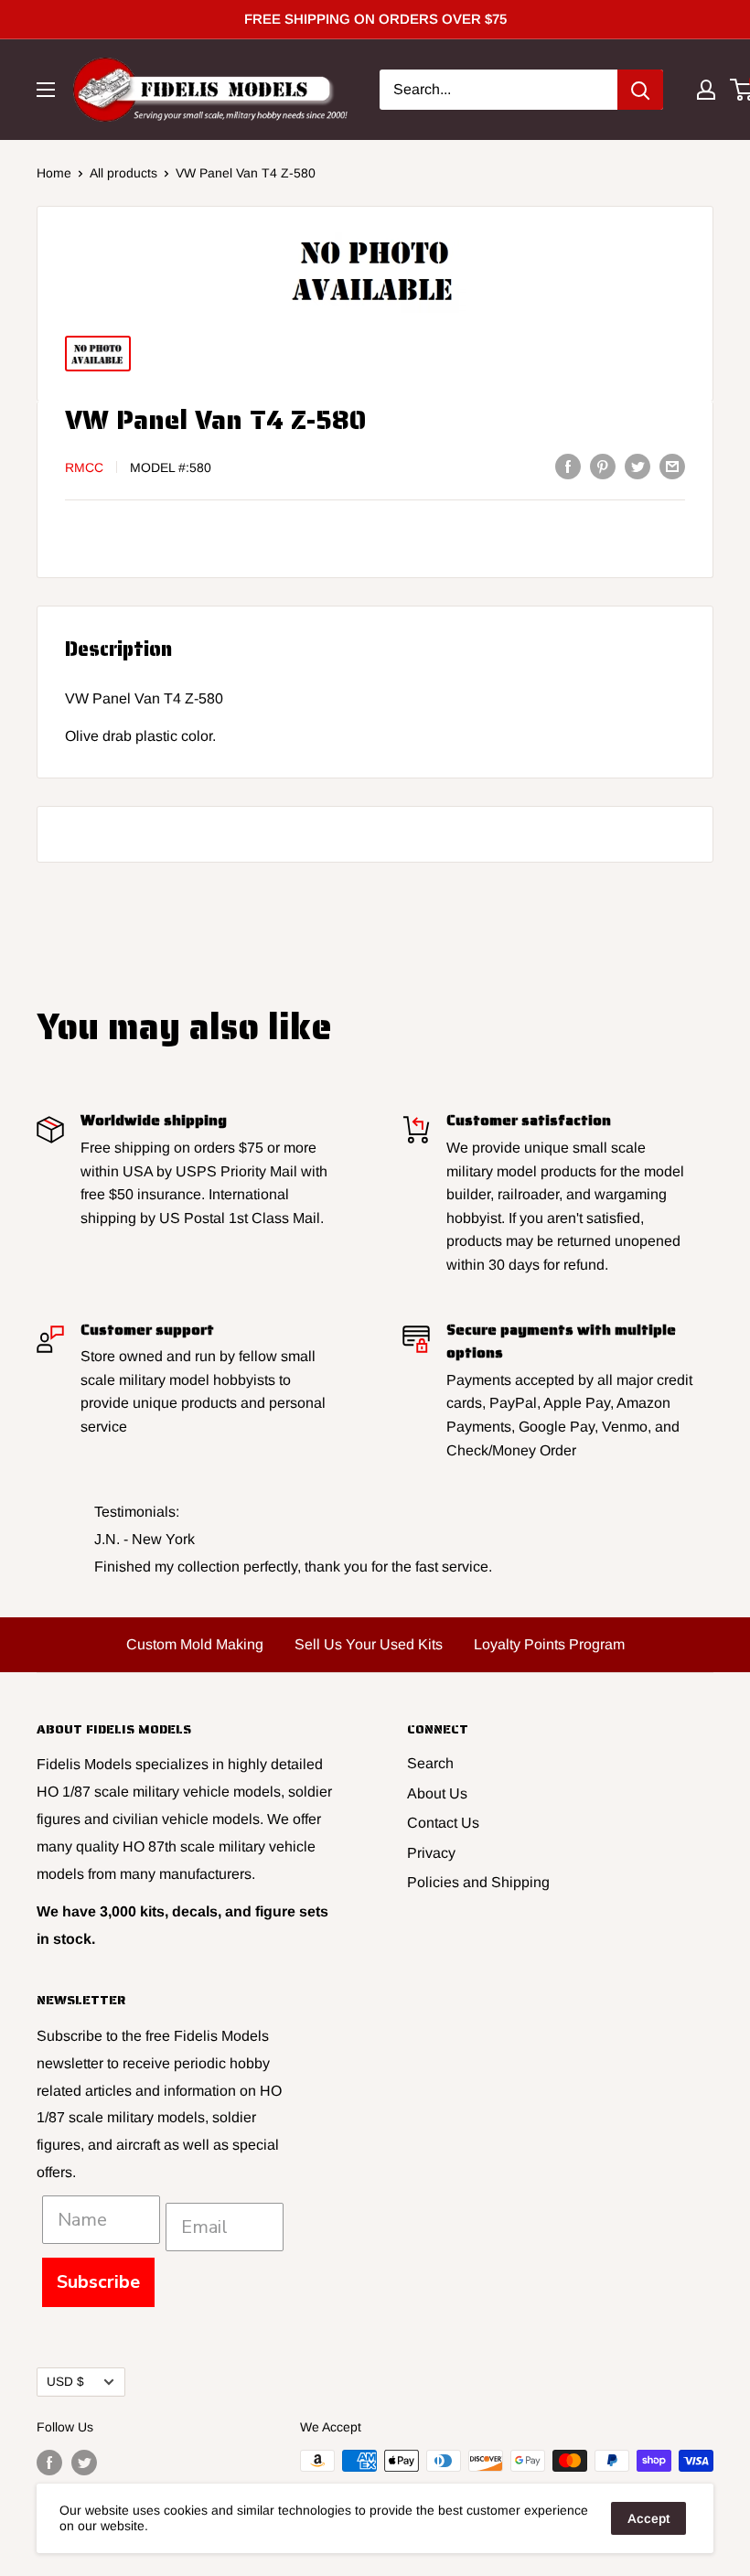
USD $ (65, 2382)
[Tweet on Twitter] (637, 466)
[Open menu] (46, 90)
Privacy (431, 1853)
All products (123, 173)
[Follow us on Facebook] (49, 2463)
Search (430, 1763)
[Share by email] (672, 466)
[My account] (706, 90)
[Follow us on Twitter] (84, 2463)
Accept (648, 2518)
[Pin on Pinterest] (603, 466)
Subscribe (98, 2282)
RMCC (84, 467)
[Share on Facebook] (568, 466)
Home (54, 173)
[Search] (640, 90)
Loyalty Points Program (549, 1644)
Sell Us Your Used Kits (369, 1644)
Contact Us (443, 1823)
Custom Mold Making (195, 1644)
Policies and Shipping (478, 1882)
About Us (437, 1793)
